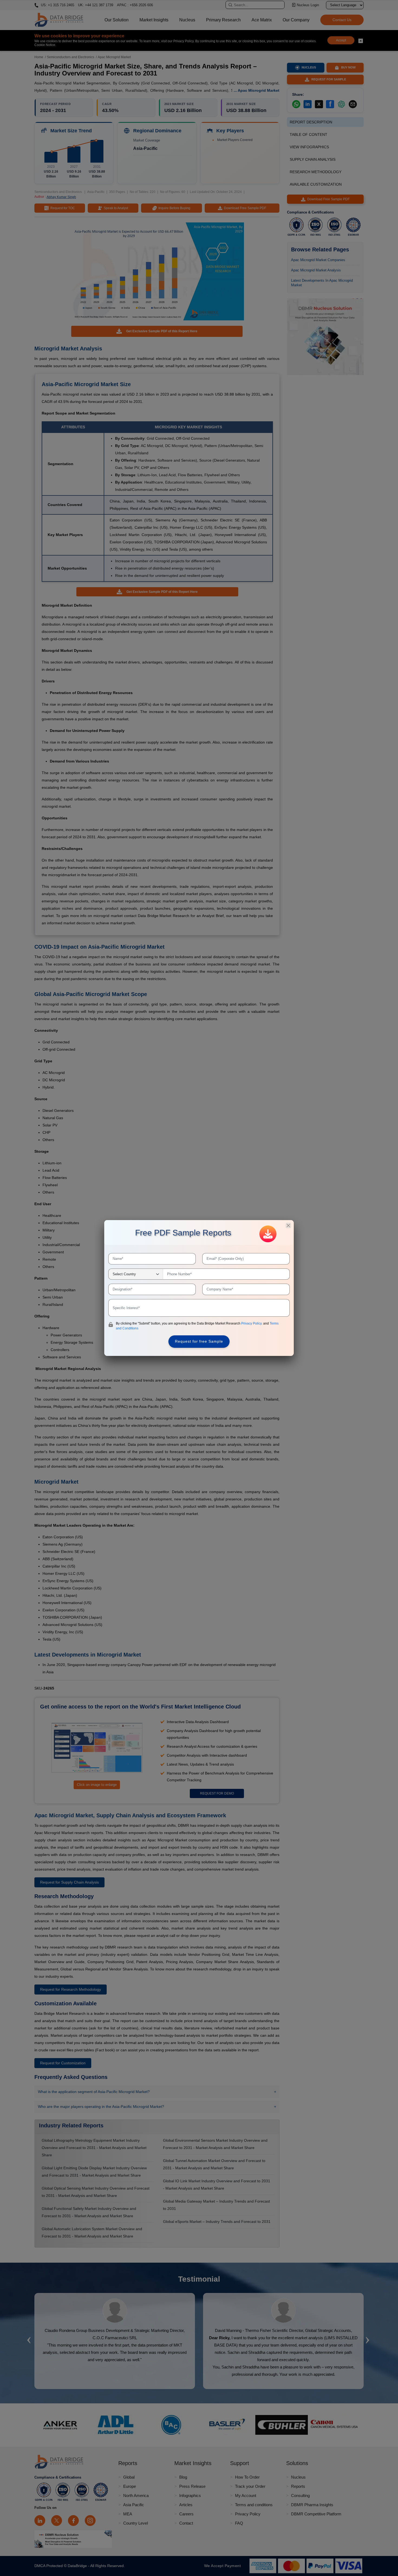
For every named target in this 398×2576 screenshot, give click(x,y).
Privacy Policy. (252, 1323)
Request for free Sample (199, 1341)
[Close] (288, 1225)
